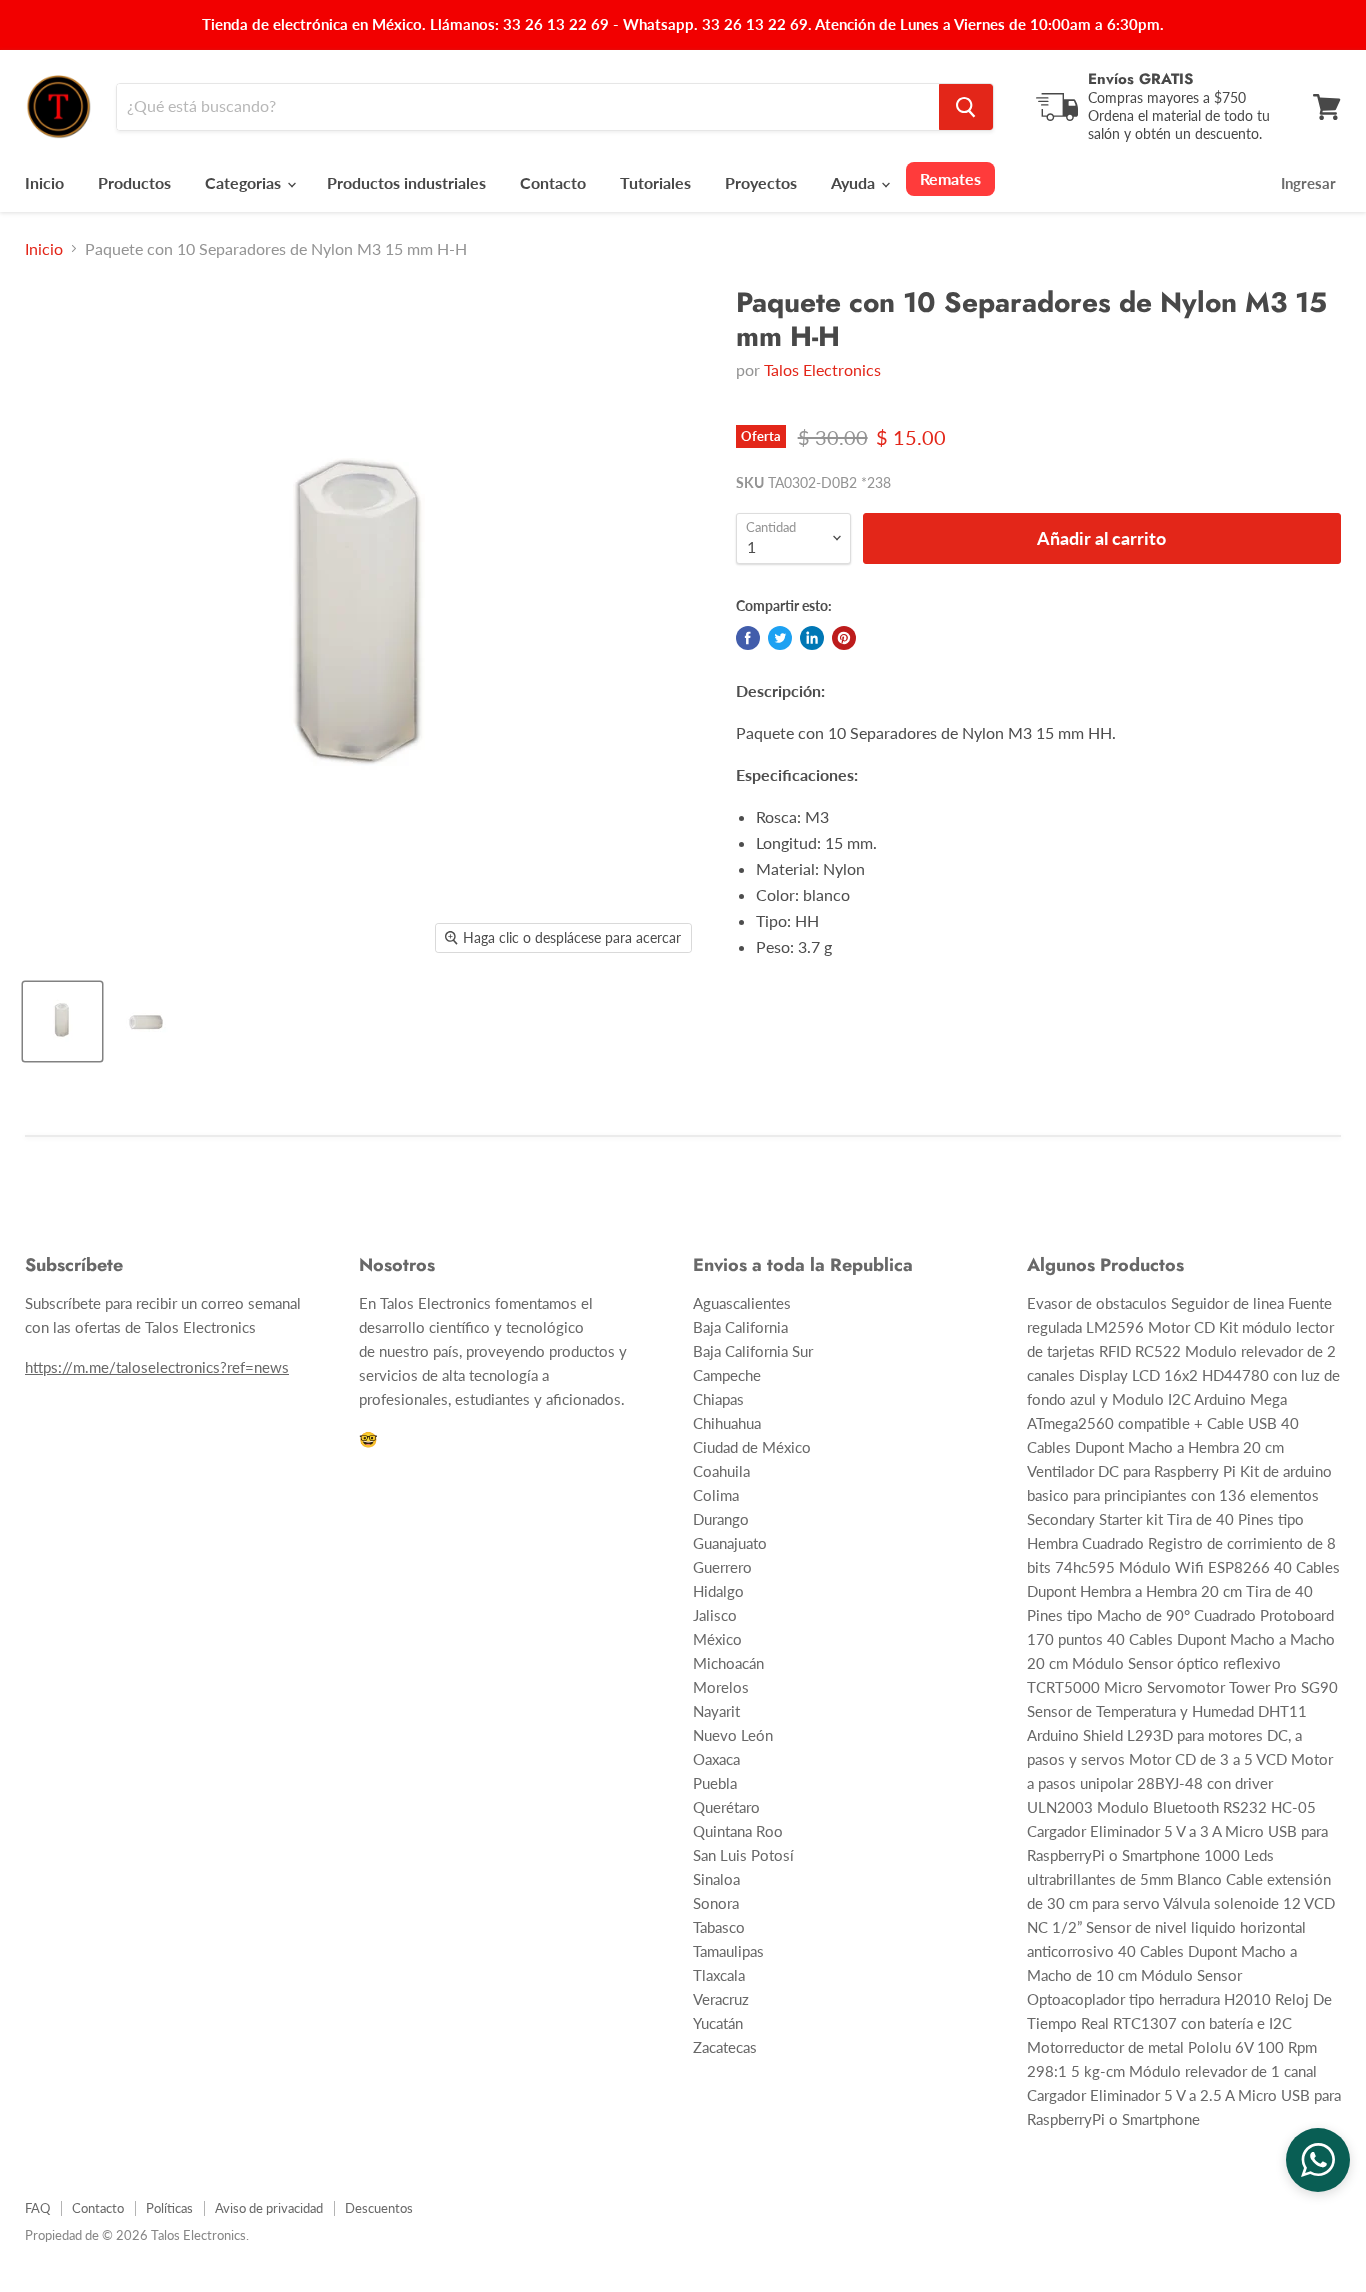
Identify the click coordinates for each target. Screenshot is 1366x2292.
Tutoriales (655, 182)
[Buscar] (966, 107)
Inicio (44, 182)
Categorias (245, 182)
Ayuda (855, 182)
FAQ (37, 2208)
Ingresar (1308, 183)
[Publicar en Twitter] (780, 638)
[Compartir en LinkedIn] (812, 638)
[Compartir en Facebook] (748, 638)
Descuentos (379, 2208)
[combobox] (528, 107)
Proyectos (761, 182)
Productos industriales (406, 182)
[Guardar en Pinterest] (844, 638)
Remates (950, 178)
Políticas (169, 2208)
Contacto (553, 182)
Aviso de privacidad (269, 2208)
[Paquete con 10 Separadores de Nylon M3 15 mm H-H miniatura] (62, 1021)
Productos (134, 182)
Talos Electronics (822, 369)
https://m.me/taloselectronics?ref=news (157, 1367)
